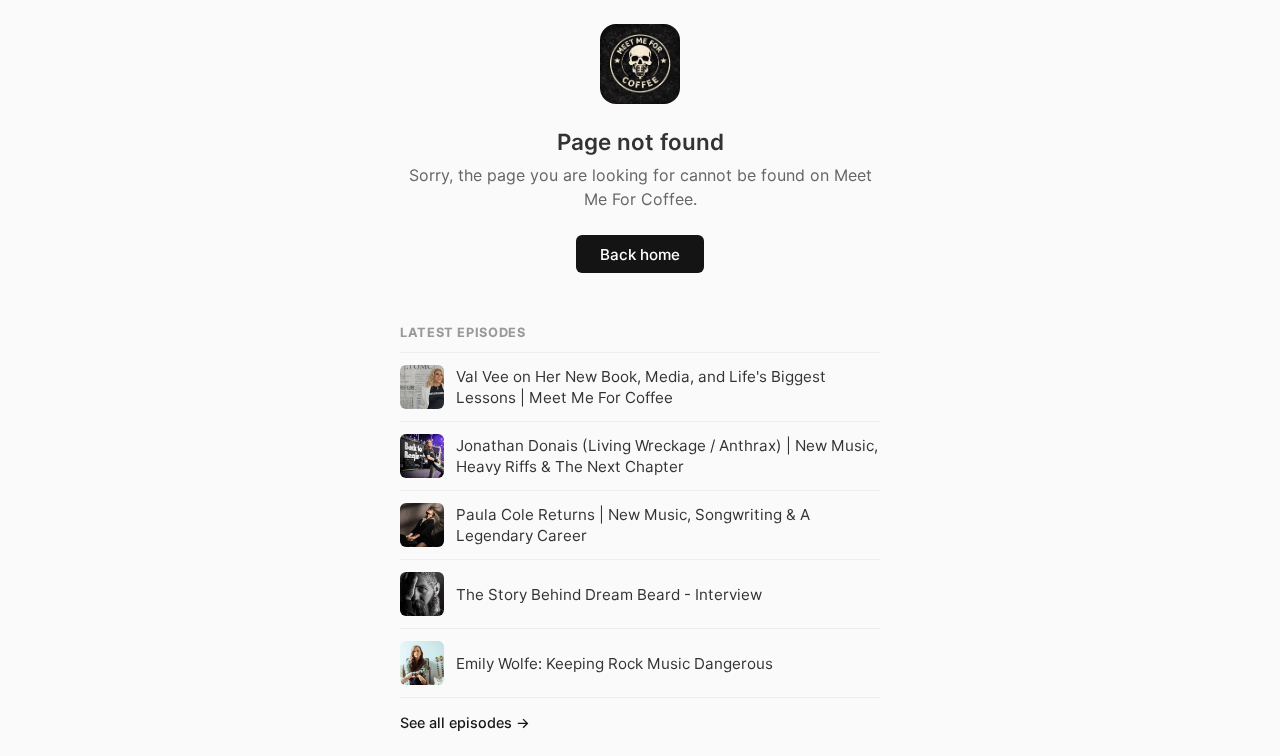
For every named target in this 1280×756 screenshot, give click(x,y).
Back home (640, 254)
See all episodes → (465, 722)
